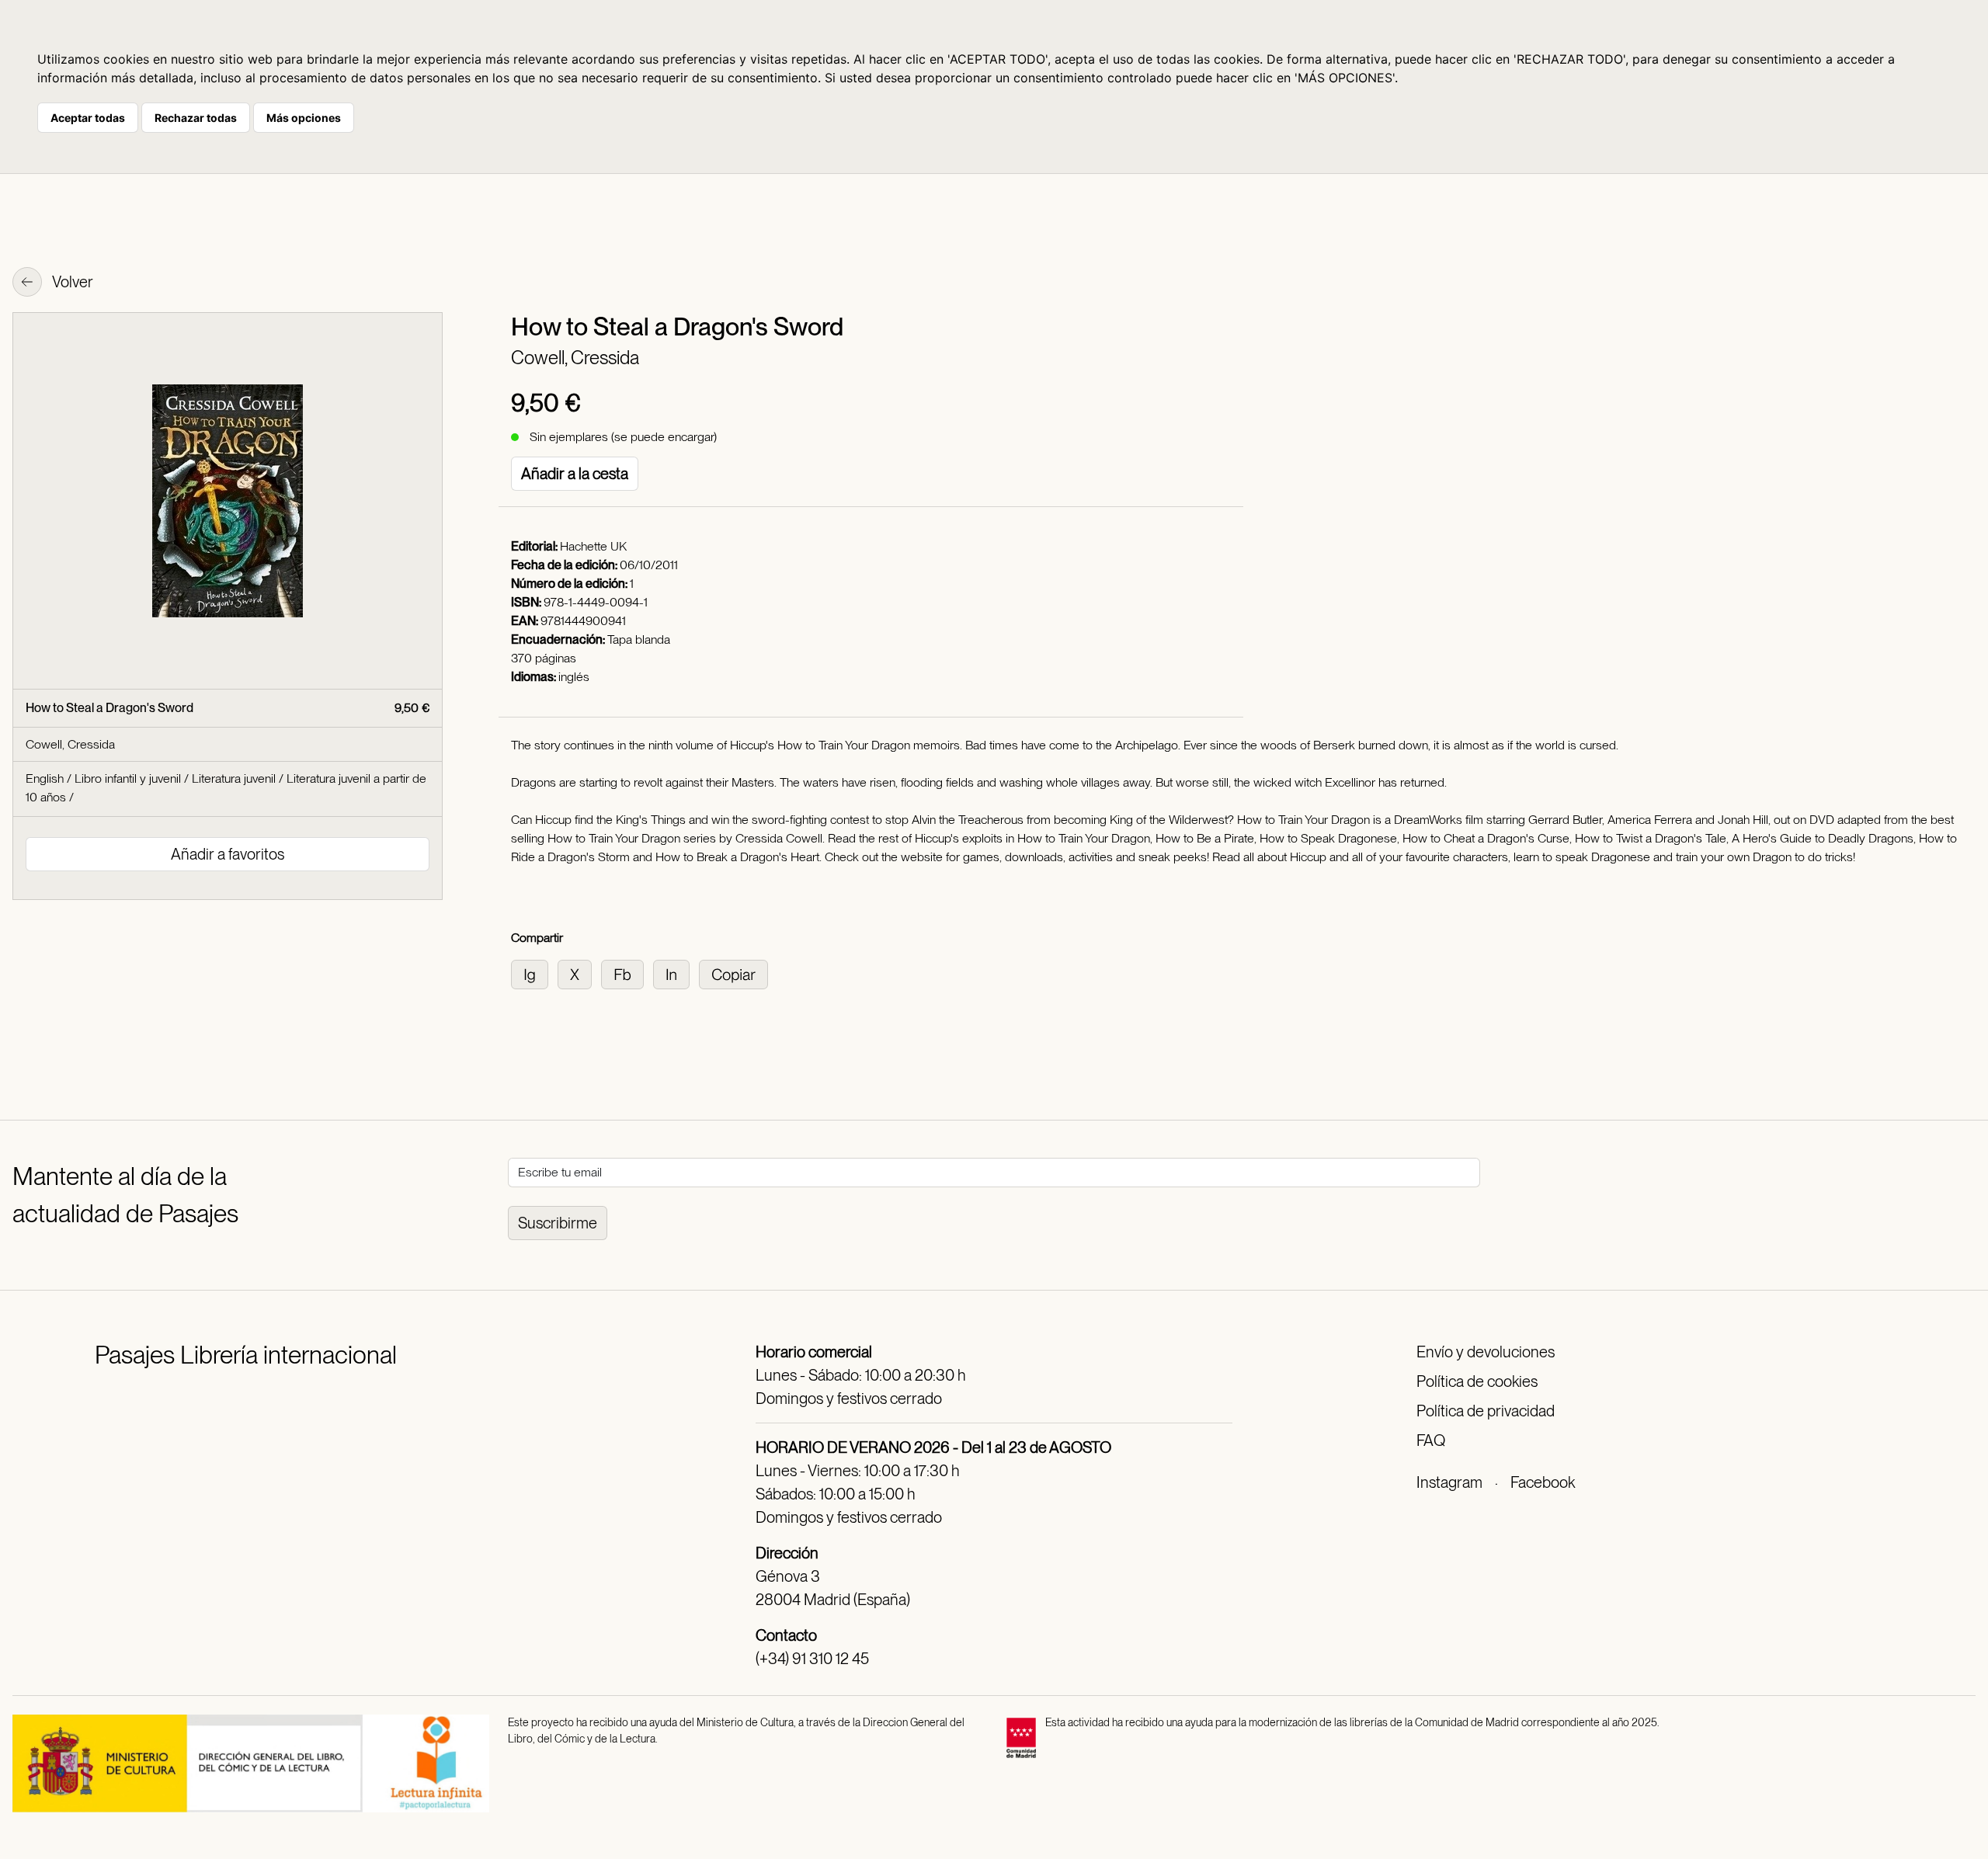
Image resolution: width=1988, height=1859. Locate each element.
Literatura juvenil (234, 778)
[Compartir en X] (579, 973)
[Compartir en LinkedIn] (676, 973)
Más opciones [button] (304, 118)
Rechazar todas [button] (196, 118)
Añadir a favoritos (228, 854)
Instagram (1449, 1482)
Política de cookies (1477, 1381)
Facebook (1543, 1482)
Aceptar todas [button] (88, 118)
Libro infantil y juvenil (128, 778)
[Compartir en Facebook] (627, 973)
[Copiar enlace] (737, 973)
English (45, 778)
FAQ (1431, 1440)
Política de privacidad (1486, 1411)
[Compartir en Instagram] (534, 973)
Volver (71, 282)
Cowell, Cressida (575, 358)
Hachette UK (593, 546)
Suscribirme (558, 1223)
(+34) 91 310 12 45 (812, 1659)
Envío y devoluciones (1486, 1352)
